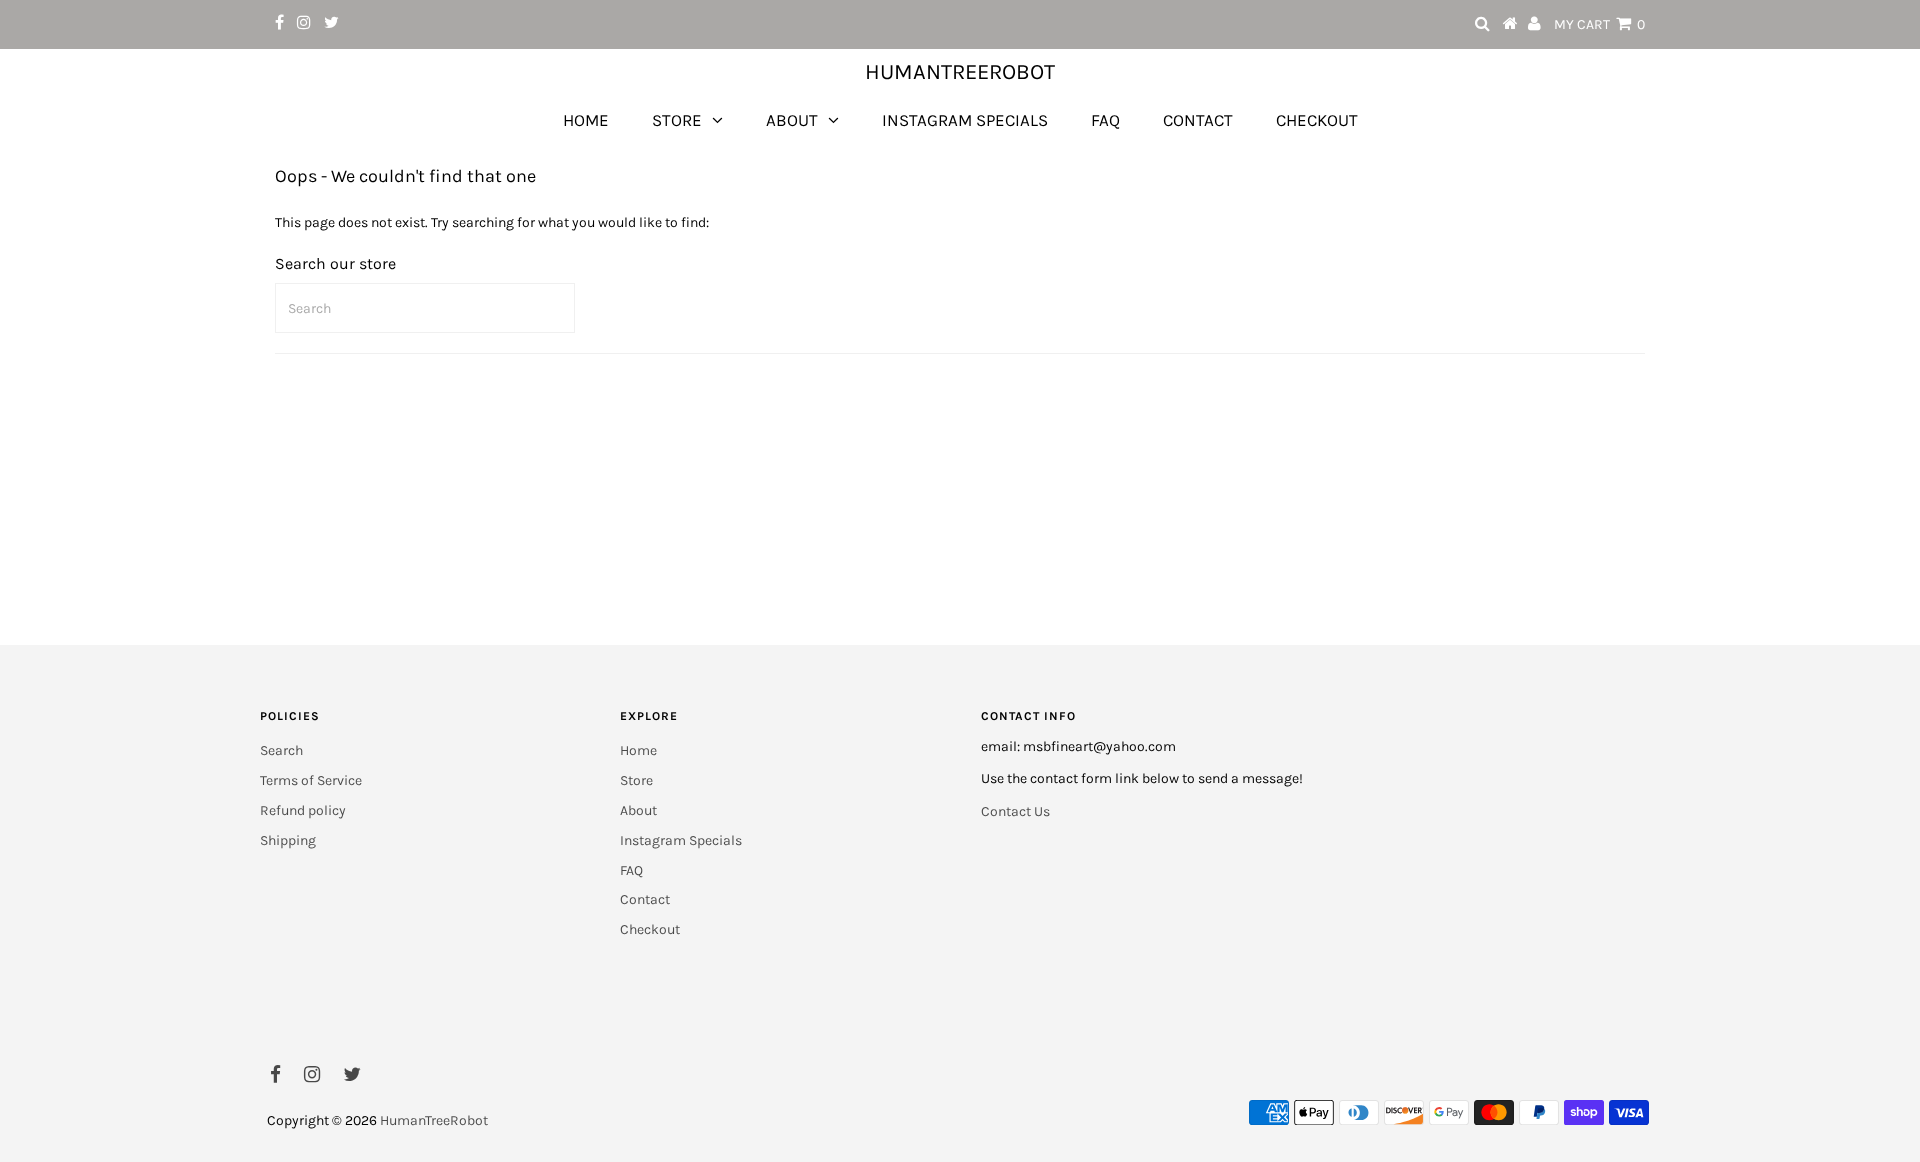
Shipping (288, 840)
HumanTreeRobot (960, 72)
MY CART (1599, 24)
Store (677, 120)
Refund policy (303, 810)
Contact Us (1015, 811)
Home (586, 120)
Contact (1198, 120)
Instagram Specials (965, 120)
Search (281, 750)
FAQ (1105, 120)
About (792, 120)
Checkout (1317, 120)
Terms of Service (311, 780)
